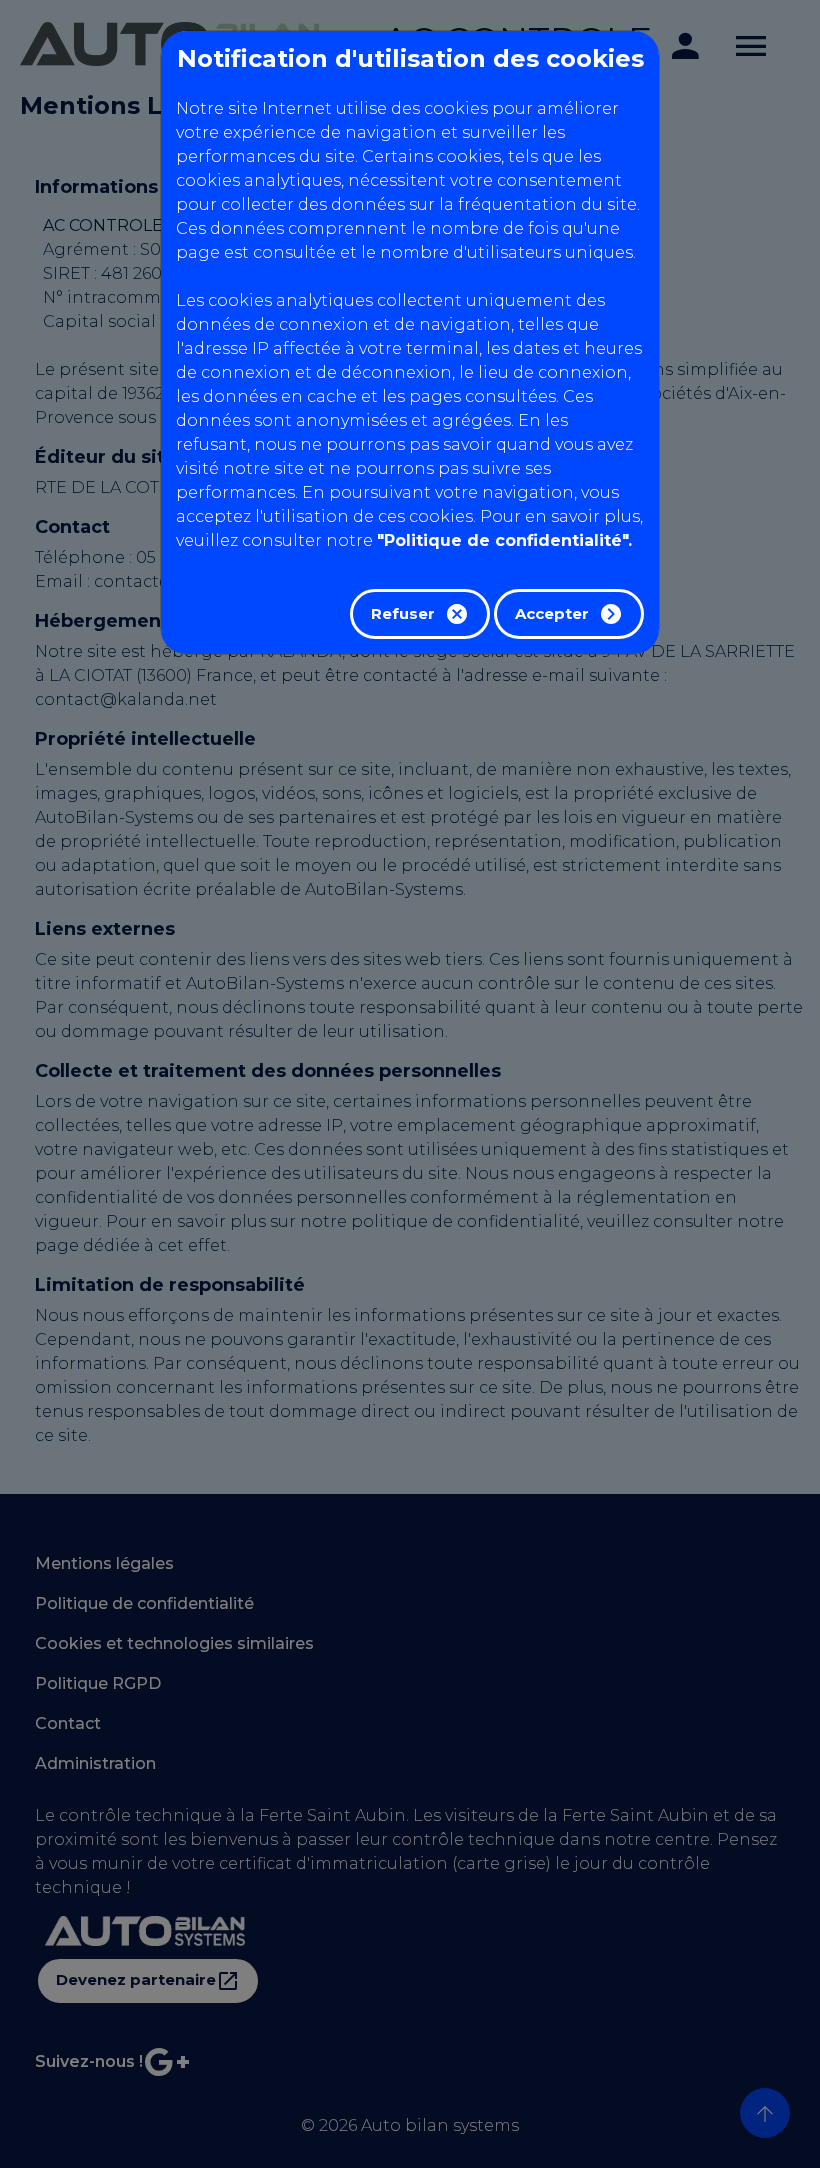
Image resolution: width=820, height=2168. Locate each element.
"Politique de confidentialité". (504, 540)
